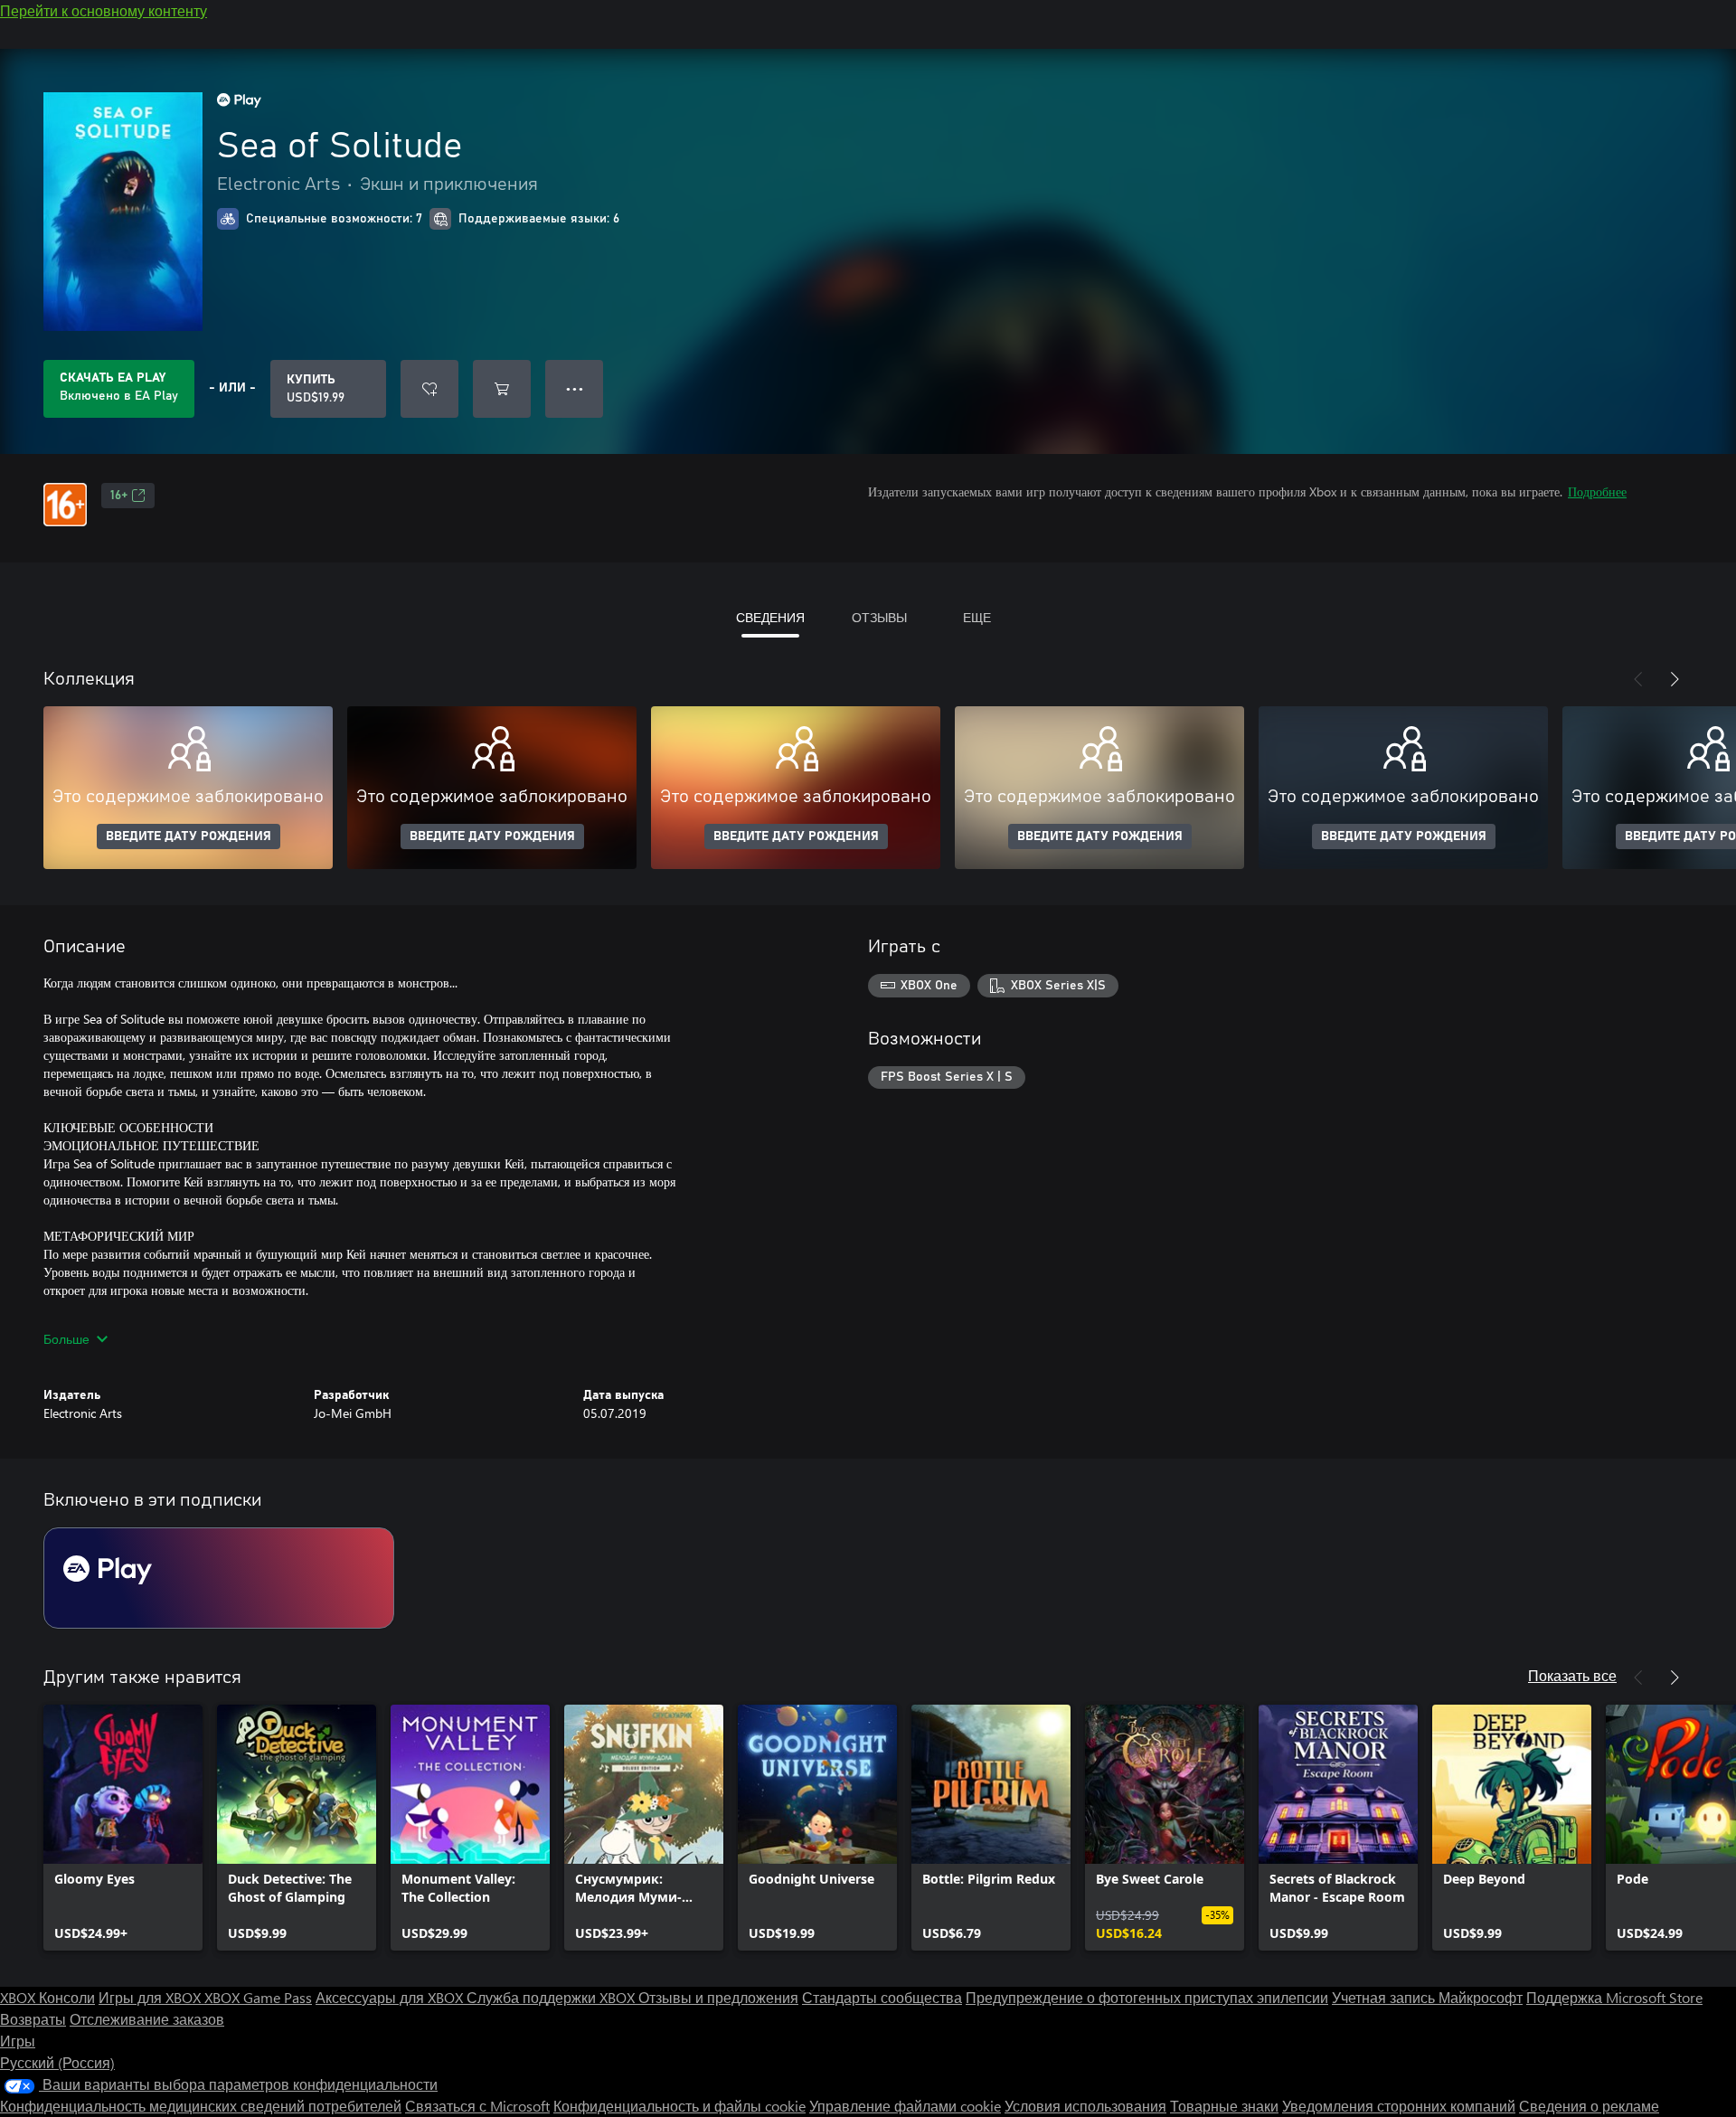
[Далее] (1675, 679)
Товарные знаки (1224, 2106)
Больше (66, 1339)
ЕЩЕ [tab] (977, 617)
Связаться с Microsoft (477, 2106)
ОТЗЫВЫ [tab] (879, 617)
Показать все (1572, 1675)
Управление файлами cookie (905, 2106)
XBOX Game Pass (258, 1997)
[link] (123, 1828)
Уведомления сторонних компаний (1399, 2106)
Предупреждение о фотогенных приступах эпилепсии (1147, 1997)
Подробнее (1597, 491)
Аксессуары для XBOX (391, 1997)
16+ (119, 496)
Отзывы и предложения (718, 1997)
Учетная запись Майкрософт (1427, 1997)
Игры (18, 2041)
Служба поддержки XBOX (552, 1997)
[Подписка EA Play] (219, 1578)
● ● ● (575, 388)
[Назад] (1638, 679)
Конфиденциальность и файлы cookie (679, 2106)
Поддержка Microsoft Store (1614, 1997)
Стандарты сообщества (882, 1997)
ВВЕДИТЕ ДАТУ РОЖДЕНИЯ (189, 836)
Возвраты (33, 2019)
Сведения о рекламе (1589, 2106)
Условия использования (1085, 2106)
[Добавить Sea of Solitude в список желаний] (429, 389)
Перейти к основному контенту (104, 10)
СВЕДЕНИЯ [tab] (770, 617)
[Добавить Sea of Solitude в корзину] (502, 389)
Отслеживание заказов (147, 2019)
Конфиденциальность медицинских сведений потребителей (201, 2106)
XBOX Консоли (47, 1997)
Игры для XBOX (151, 1997)
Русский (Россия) (57, 2062)
